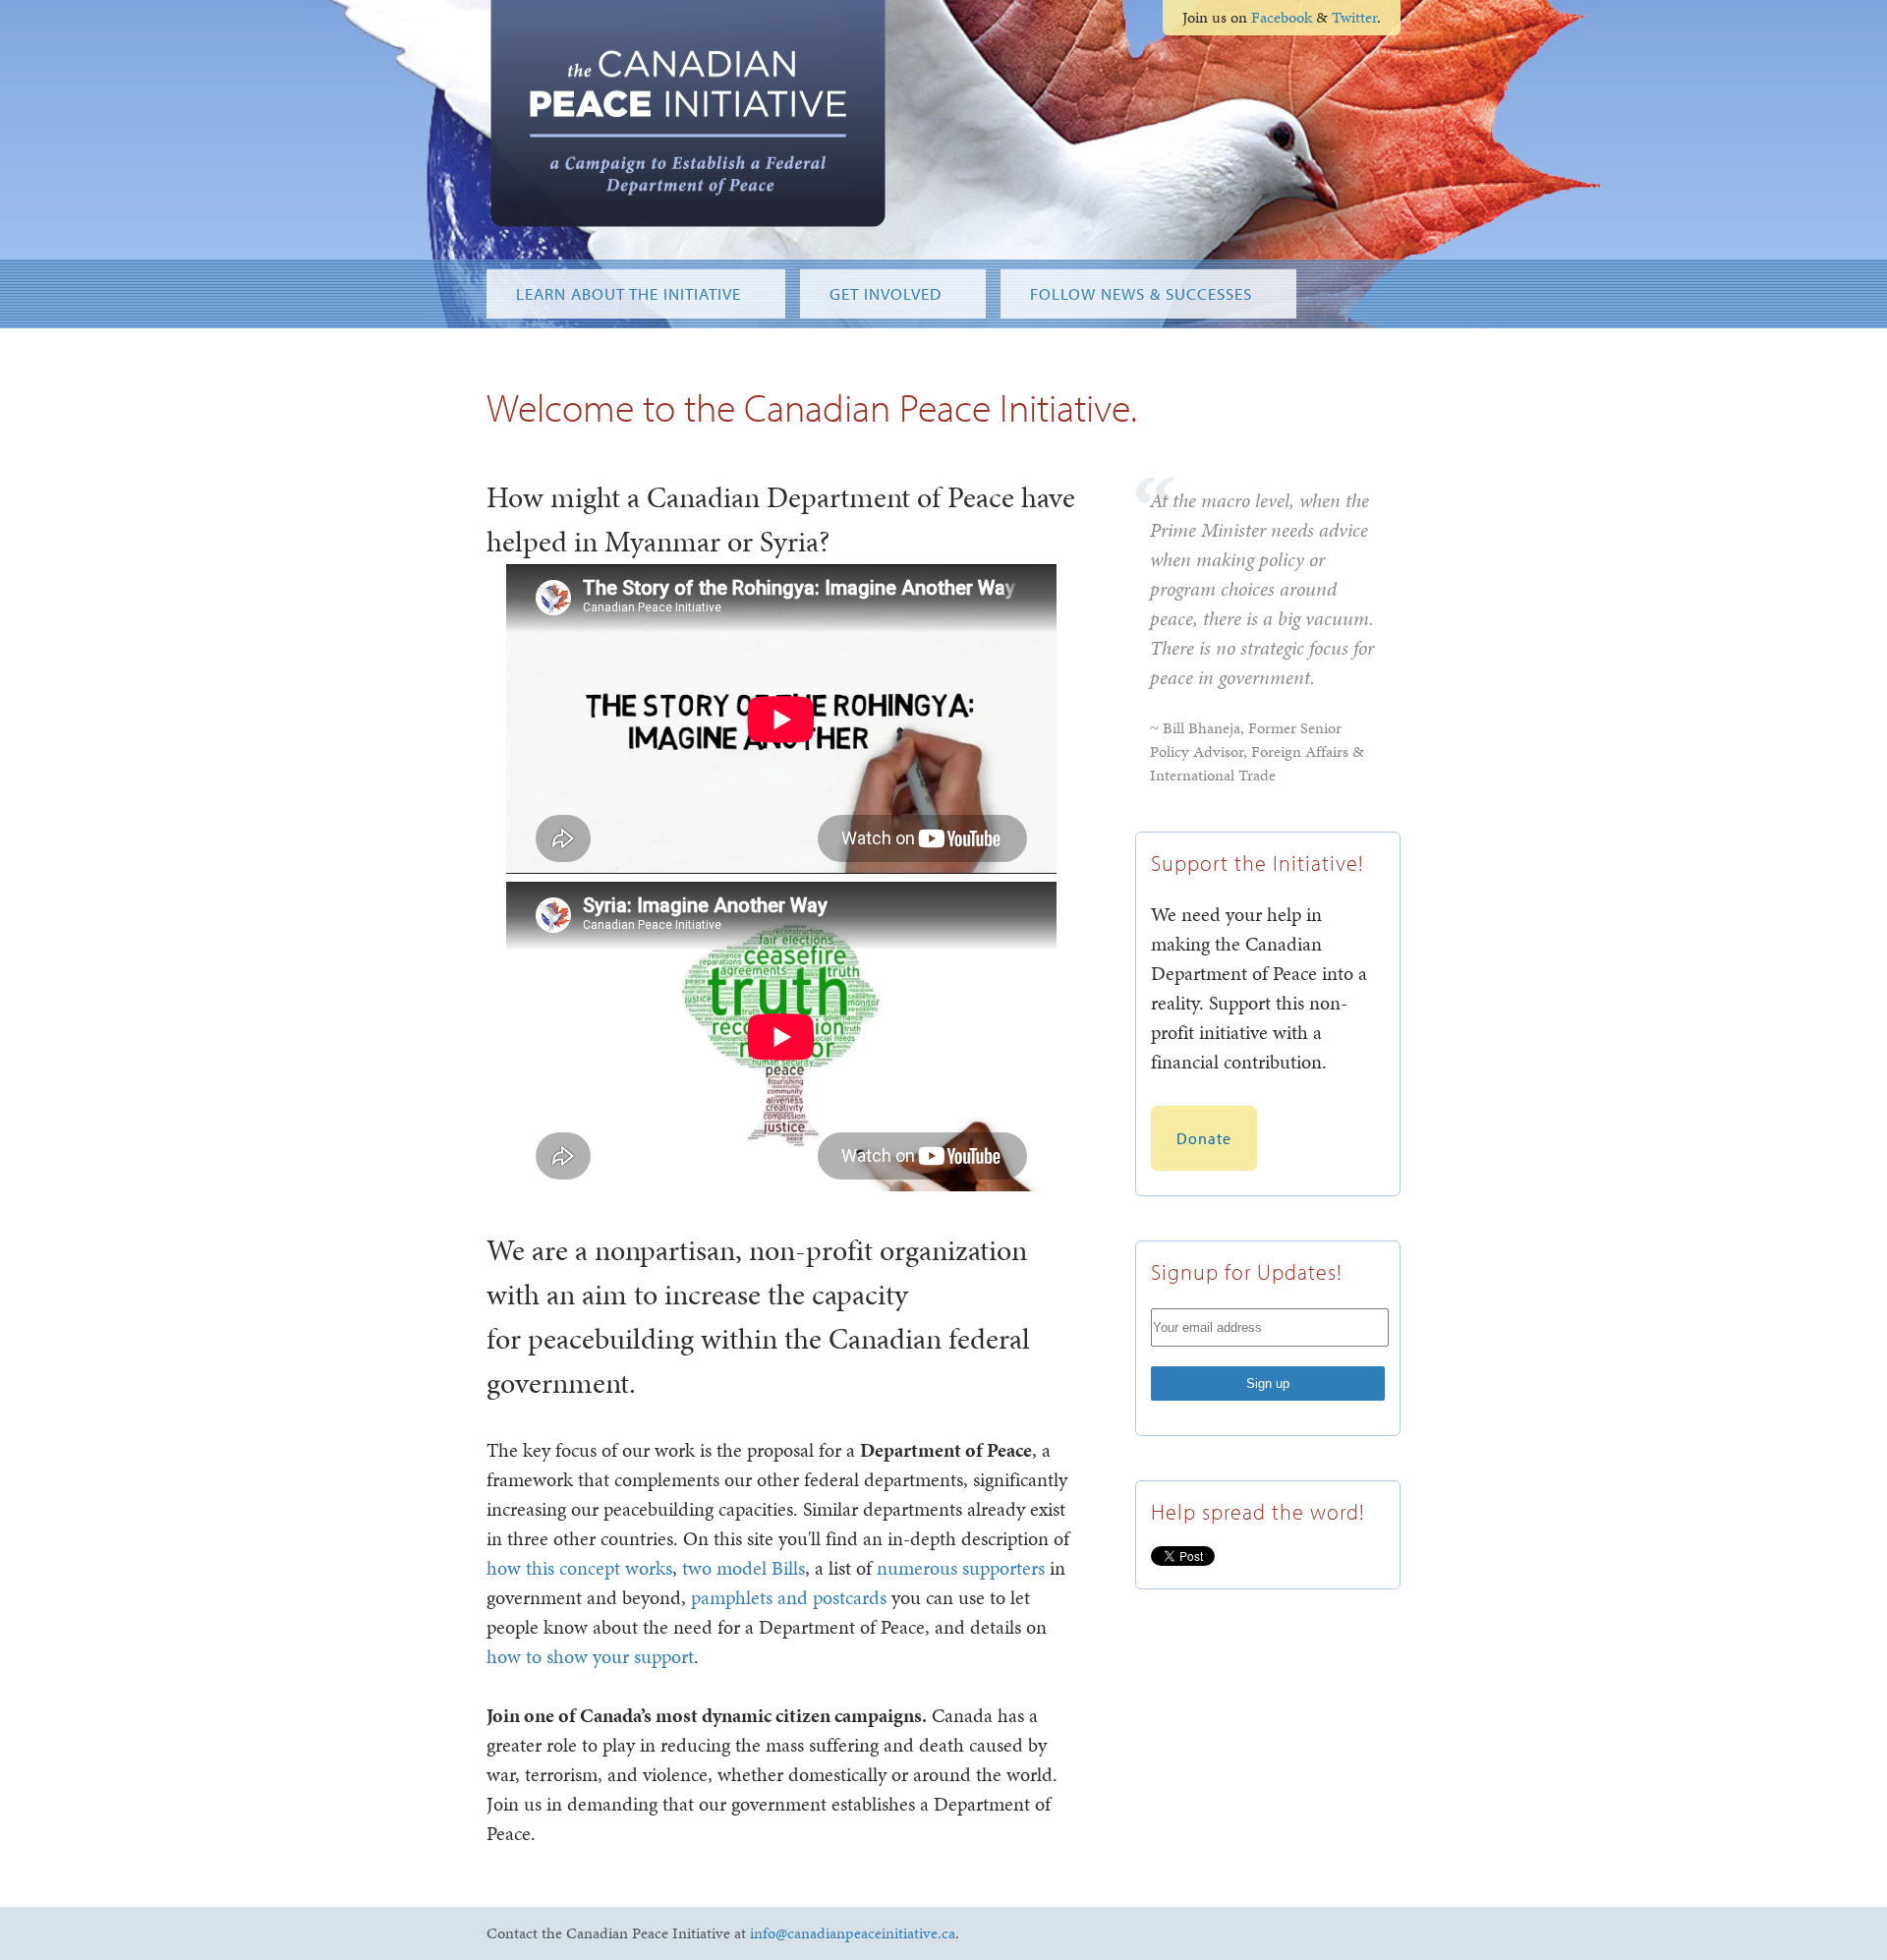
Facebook (1282, 17)
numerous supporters (961, 1568)
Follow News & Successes (1141, 293)
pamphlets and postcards (789, 1597)
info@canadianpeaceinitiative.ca (853, 1933)
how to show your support (590, 1656)
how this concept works (579, 1568)
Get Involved (886, 293)
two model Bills (743, 1568)
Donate (1204, 1138)
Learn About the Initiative (629, 293)
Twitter (1354, 17)
